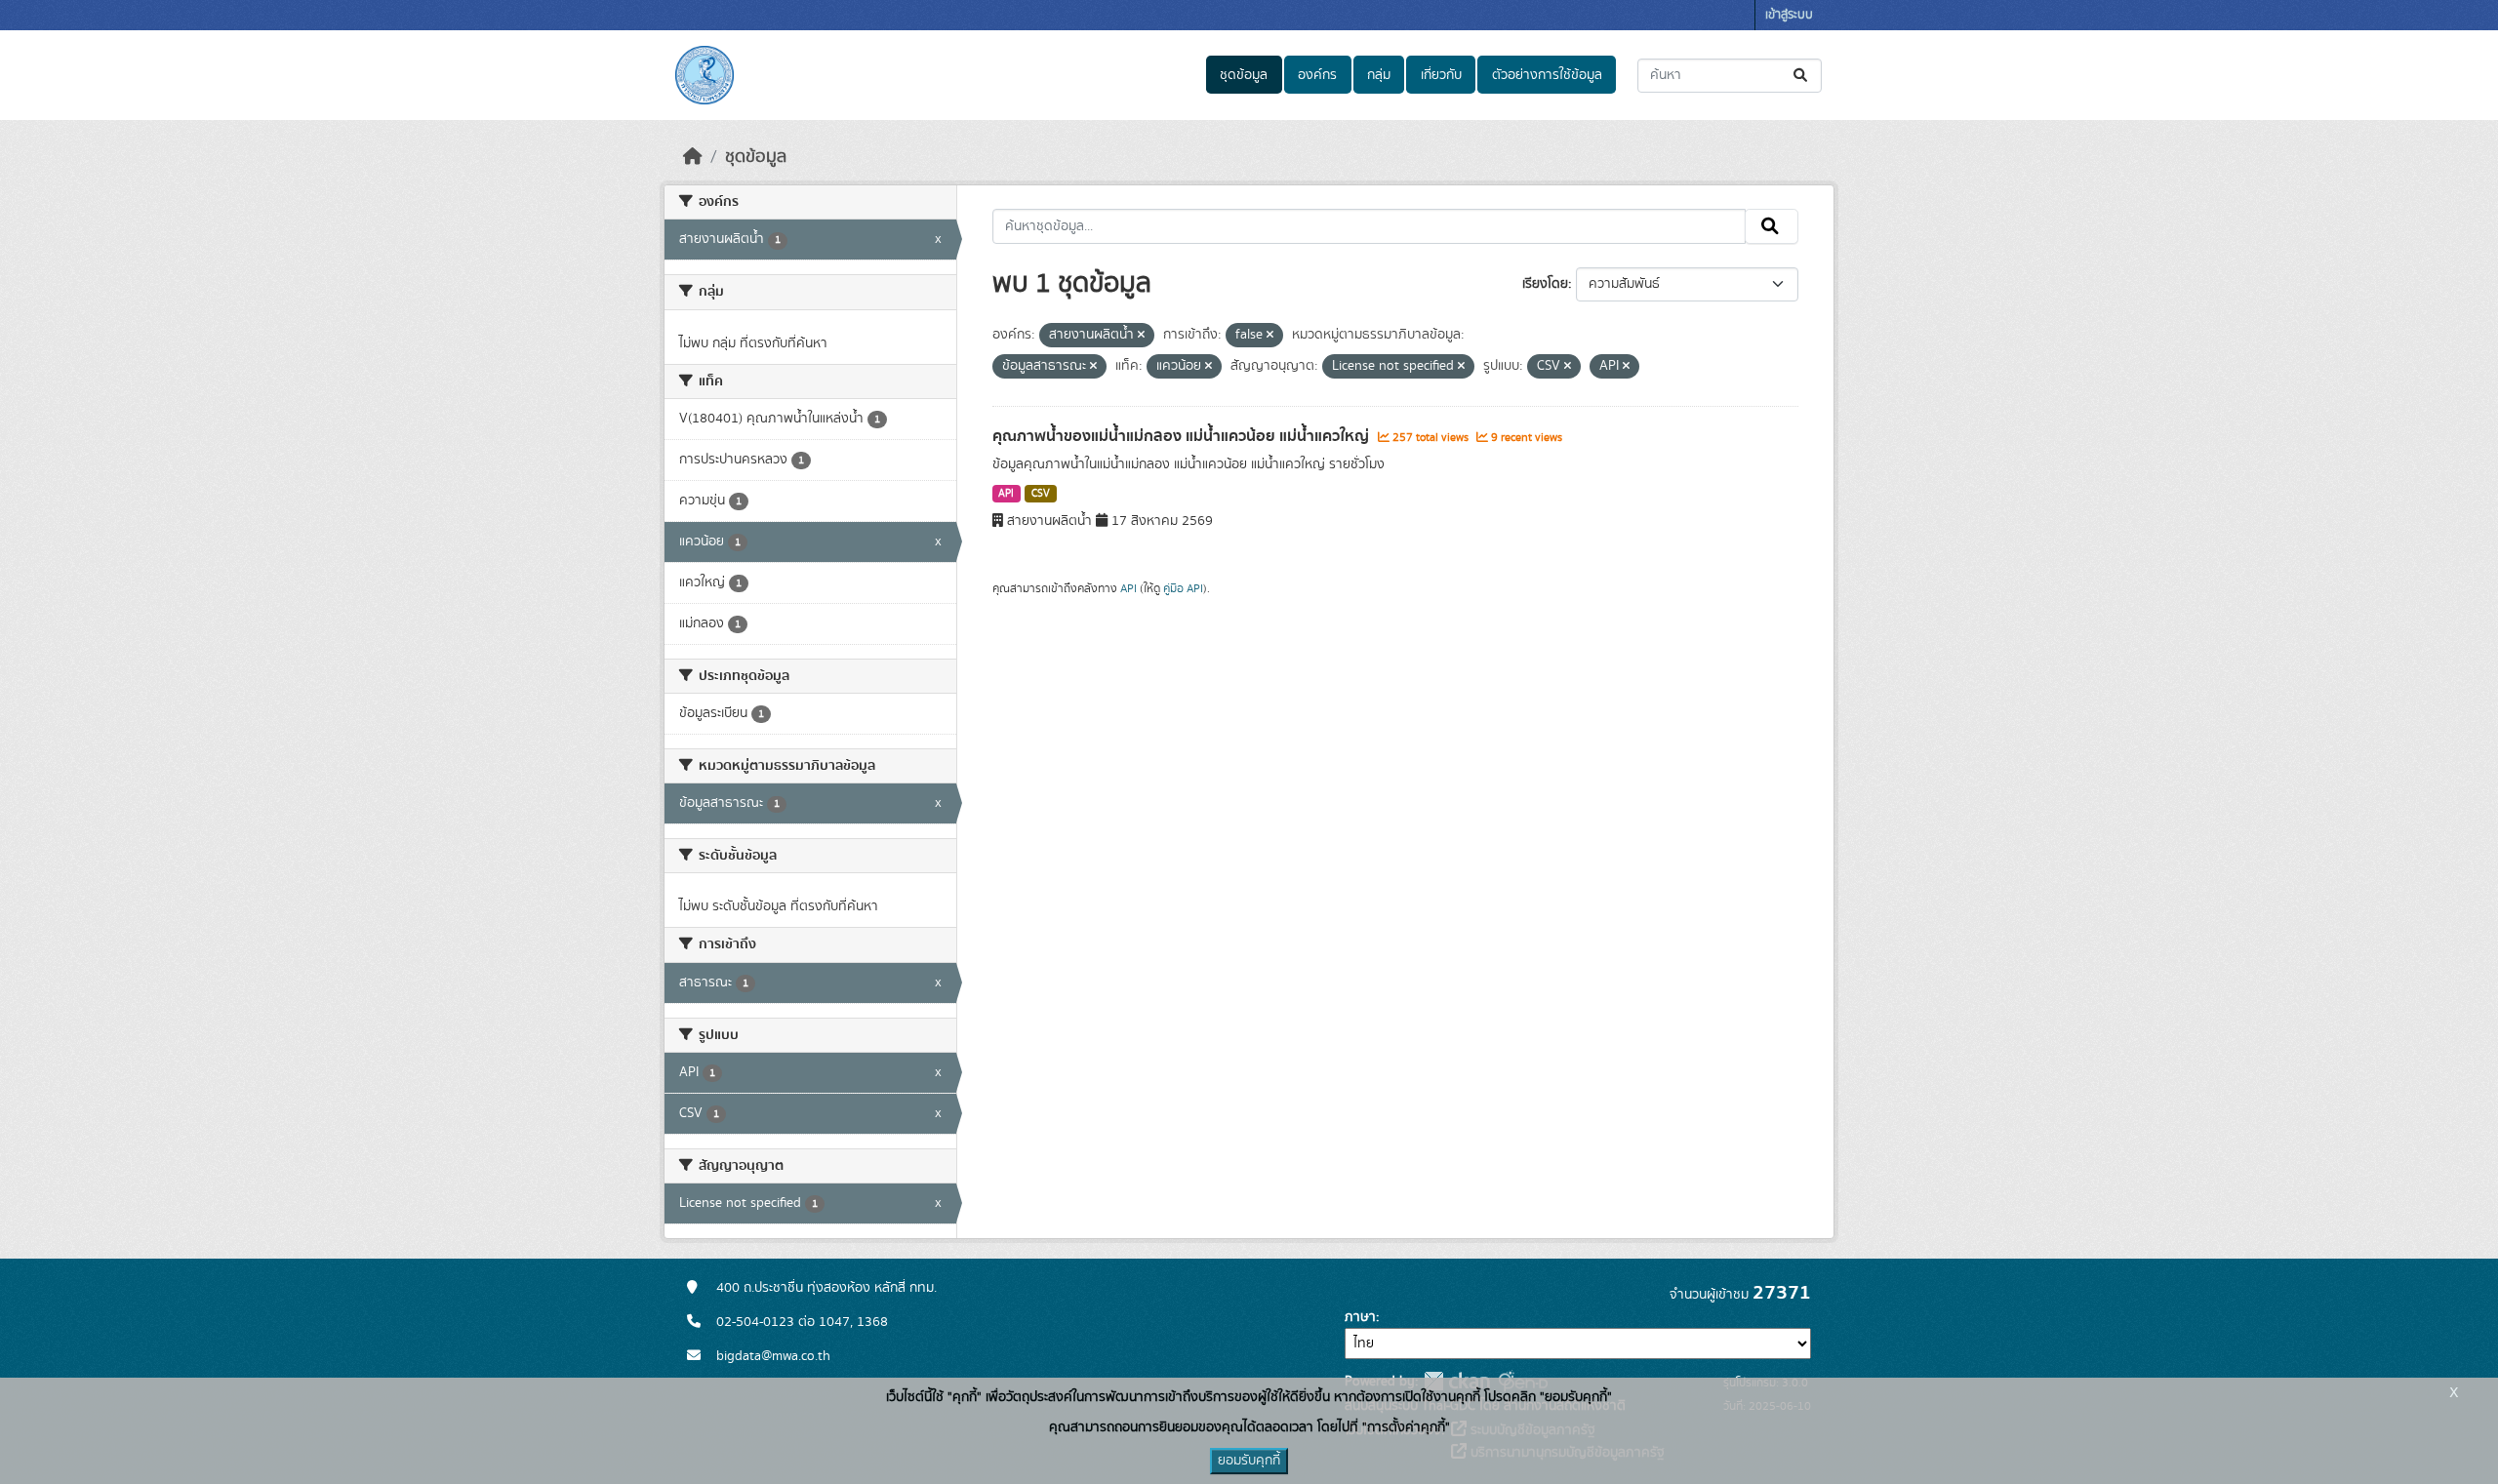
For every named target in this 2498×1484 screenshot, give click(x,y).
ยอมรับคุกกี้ (1249, 1461)
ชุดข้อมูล (1244, 75)
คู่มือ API (1183, 588)
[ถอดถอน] (1141, 336)
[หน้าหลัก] (693, 157)
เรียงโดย (1545, 284)
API (1006, 494)
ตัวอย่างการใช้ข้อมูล (1547, 75)
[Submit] (1802, 76)
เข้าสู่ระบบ (1789, 15)
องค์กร (1317, 75)
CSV (1041, 494)
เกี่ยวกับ (1441, 75)
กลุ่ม (1379, 75)
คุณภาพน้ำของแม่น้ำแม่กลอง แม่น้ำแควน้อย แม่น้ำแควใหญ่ (1183, 436)
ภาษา (1360, 1317)
